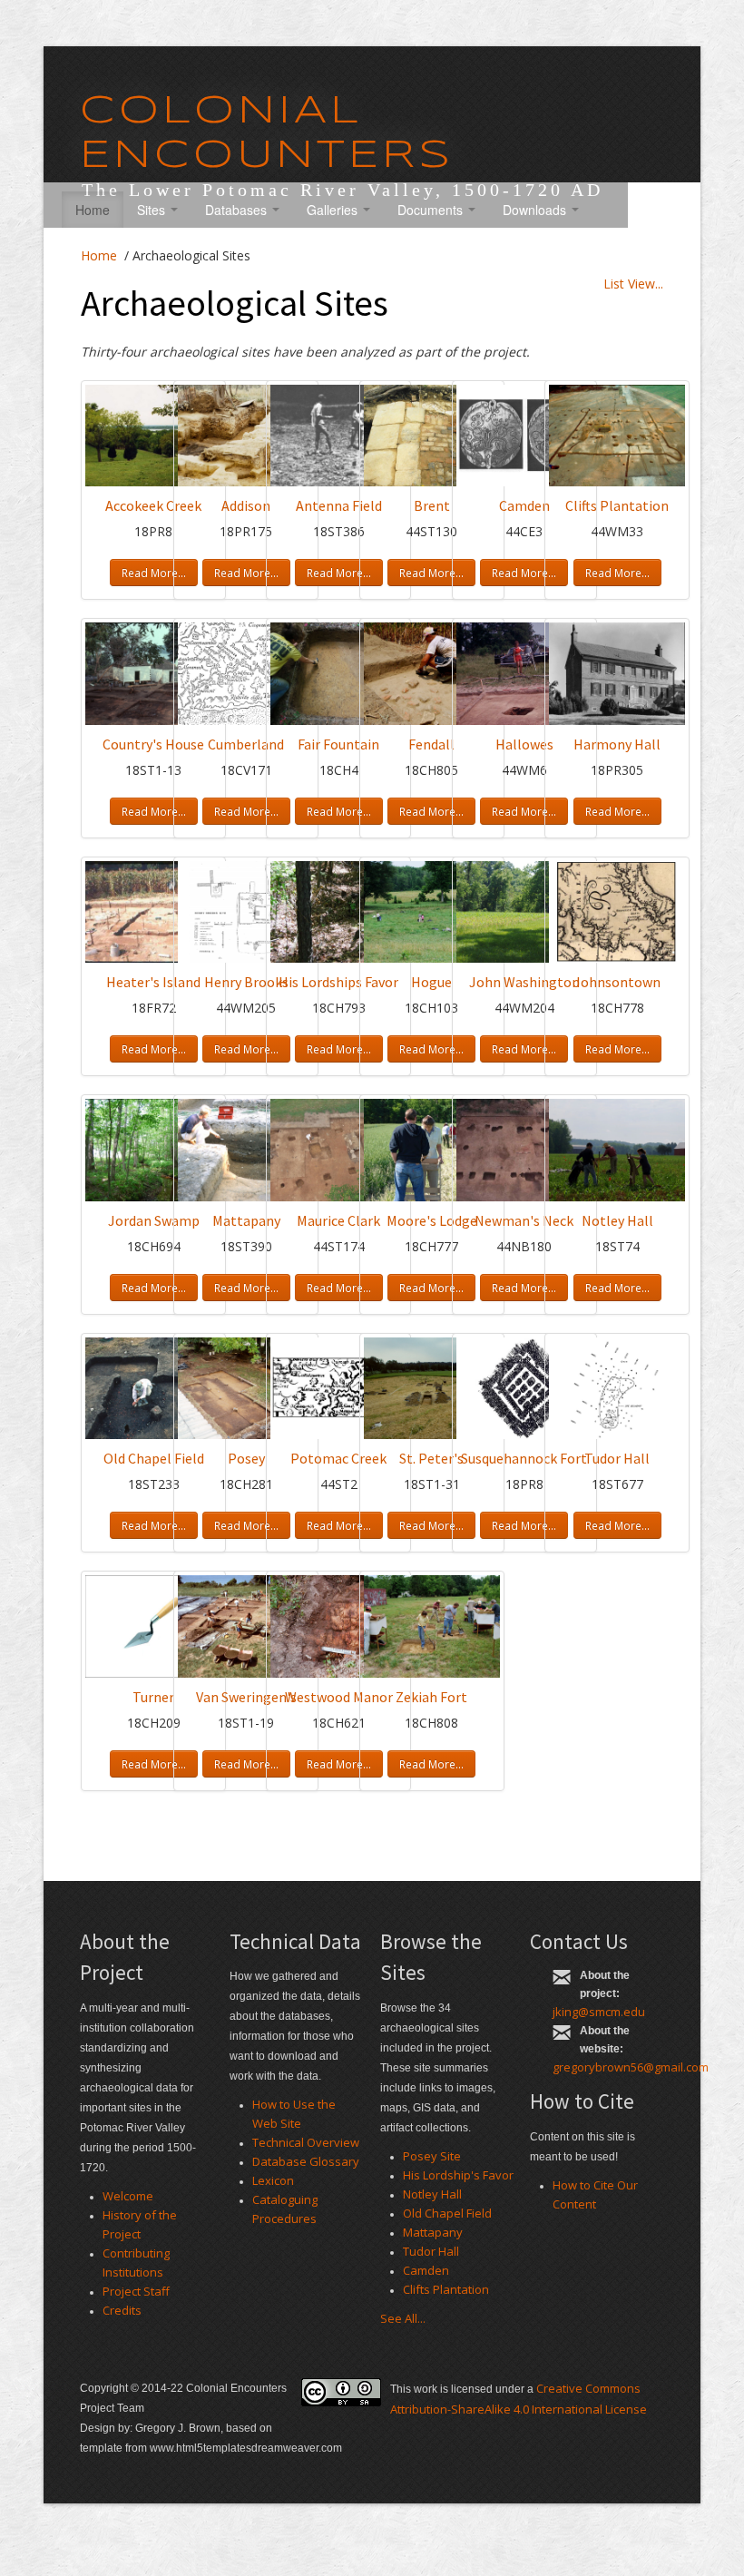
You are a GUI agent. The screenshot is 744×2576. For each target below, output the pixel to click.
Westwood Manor (339, 1697)
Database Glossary (306, 2161)
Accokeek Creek (153, 505)
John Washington (524, 982)
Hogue (431, 982)
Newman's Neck (524, 1220)
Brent (432, 505)
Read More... (154, 573)
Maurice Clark (338, 1220)
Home (93, 210)
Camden (524, 505)
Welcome (128, 2196)
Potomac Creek (338, 1458)
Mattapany (246, 1220)
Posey (246, 1458)
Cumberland (246, 744)
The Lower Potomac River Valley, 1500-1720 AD (343, 190)
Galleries (334, 210)
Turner (153, 1697)
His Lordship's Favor (458, 2175)
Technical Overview (306, 2142)
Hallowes (524, 744)
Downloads (536, 210)
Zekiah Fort (431, 1697)
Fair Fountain (338, 744)
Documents (432, 210)
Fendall (431, 744)
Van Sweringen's (246, 1697)
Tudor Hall (617, 1458)
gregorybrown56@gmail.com (631, 2067)
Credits (122, 2310)
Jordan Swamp (154, 1220)
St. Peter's (431, 1458)
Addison (246, 505)
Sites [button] (153, 210)
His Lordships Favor (338, 982)
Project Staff (136, 2291)
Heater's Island (153, 982)
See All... (403, 2318)
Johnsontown (617, 982)
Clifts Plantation (617, 505)
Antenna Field (339, 505)
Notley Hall (617, 1220)
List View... (633, 284)
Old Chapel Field (154, 1458)
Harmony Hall (617, 744)
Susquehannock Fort (524, 1458)
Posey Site (432, 2156)
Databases (238, 210)
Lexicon (273, 2180)
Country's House (153, 744)
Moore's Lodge (432, 1220)
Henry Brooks (246, 982)
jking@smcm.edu (599, 2012)
